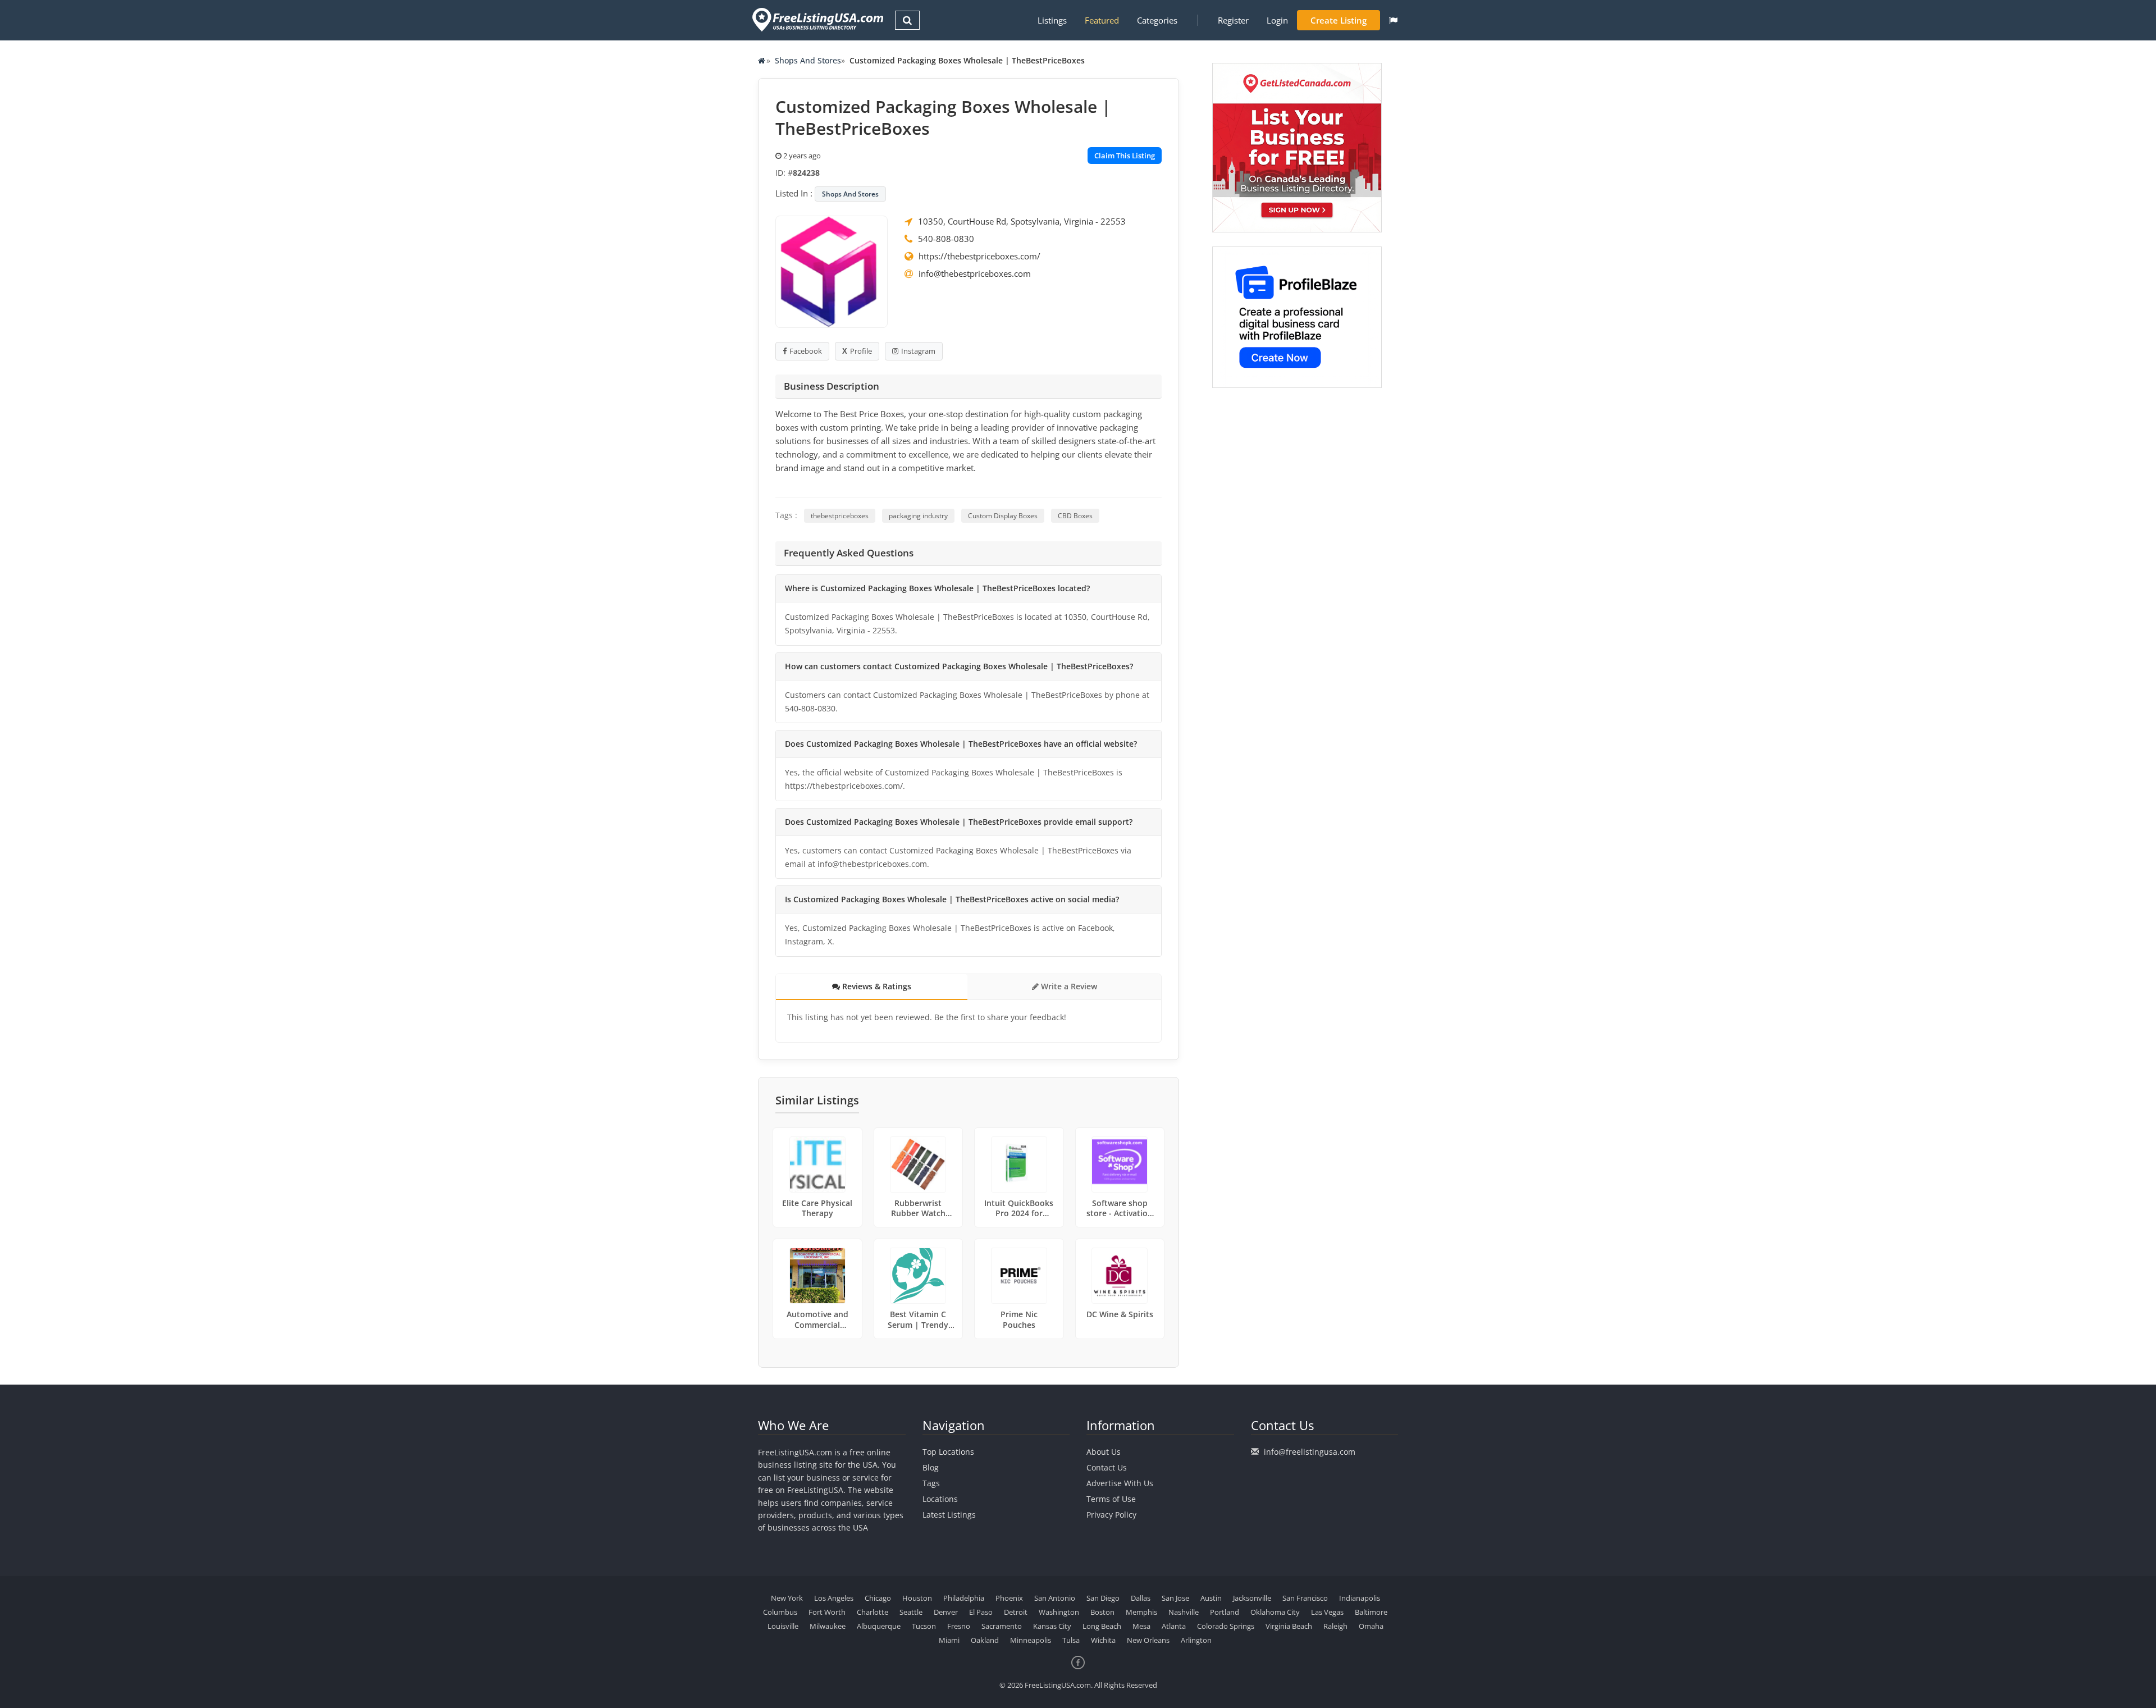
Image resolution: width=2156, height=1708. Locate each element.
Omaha (1371, 1626)
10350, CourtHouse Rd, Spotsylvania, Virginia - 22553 (1022, 221)
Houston (917, 1598)
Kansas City (1052, 1626)
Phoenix (1009, 1598)
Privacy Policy (1111, 1515)
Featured (1102, 20)
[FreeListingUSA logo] (817, 19)
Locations (940, 1499)
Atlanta (1174, 1626)
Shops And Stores (808, 60)
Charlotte (873, 1612)
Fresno (959, 1626)
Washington (1059, 1612)
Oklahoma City (1275, 1612)
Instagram (918, 351)
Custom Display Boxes (1003, 516)
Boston (1102, 1612)
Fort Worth (827, 1612)
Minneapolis (1031, 1640)
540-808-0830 (946, 239)
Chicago (878, 1598)
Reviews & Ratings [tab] (876, 986)
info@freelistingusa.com (1310, 1452)
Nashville (1184, 1612)
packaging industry (918, 516)
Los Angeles (834, 1598)
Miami (949, 1640)
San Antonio (1055, 1598)
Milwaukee (828, 1626)
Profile (861, 351)
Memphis (1141, 1612)
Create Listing (1339, 20)
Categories (1157, 20)
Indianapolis (1360, 1598)
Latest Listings (949, 1515)
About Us (1104, 1452)
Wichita (1103, 1640)
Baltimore (1371, 1612)
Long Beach (1102, 1626)
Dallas (1141, 1598)
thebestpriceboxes (840, 516)
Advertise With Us (1120, 1483)
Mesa (1141, 1626)
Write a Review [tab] (1068, 986)
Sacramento (1002, 1626)
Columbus (780, 1612)
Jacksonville (1252, 1598)
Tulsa (1071, 1640)
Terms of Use (1111, 1499)
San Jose (1175, 1598)
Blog (931, 1467)
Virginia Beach (1289, 1626)
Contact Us (1107, 1467)
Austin (1211, 1598)
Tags (931, 1483)
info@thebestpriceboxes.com (975, 273)
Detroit (1016, 1612)
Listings (1052, 20)
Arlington (1196, 1640)
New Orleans (1148, 1640)
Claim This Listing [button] (1125, 156)
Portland (1225, 1612)
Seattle (911, 1612)
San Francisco (1305, 1598)
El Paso (981, 1612)
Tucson (924, 1626)
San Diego (1103, 1598)
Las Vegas (1327, 1612)
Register (1233, 20)
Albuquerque (879, 1626)
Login (1277, 20)
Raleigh (1335, 1626)
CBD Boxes (1075, 516)
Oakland (985, 1640)
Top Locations (948, 1452)
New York (787, 1598)
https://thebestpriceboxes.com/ (979, 256)
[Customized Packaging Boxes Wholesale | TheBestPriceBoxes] (832, 271)
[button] (1393, 20)
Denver (946, 1612)
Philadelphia (964, 1598)
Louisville (783, 1626)
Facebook (806, 351)
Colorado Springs (1226, 1626)
